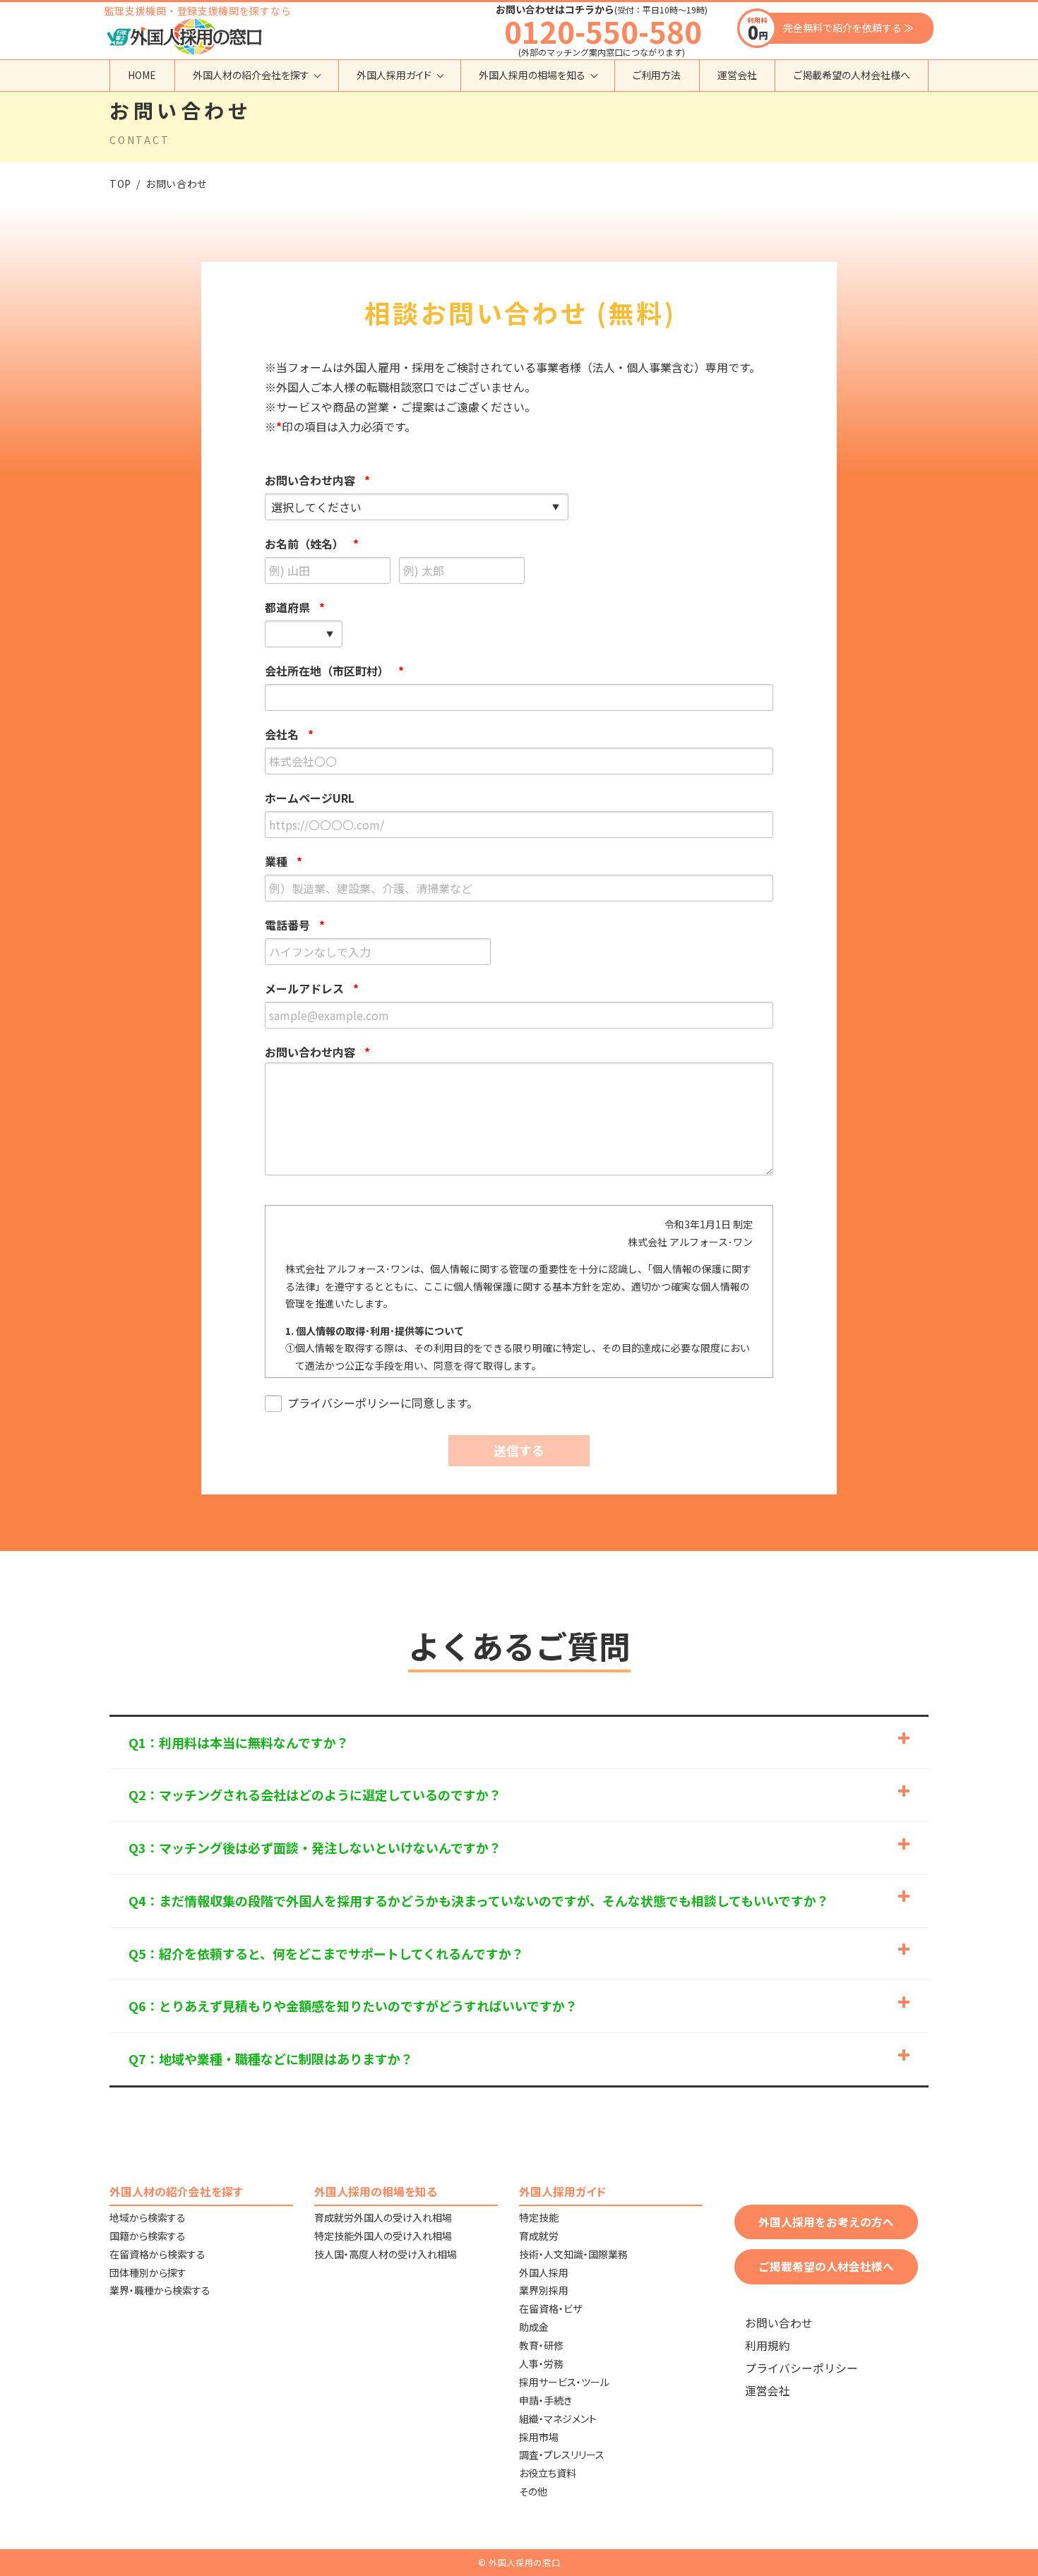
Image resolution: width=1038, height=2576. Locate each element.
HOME (142, 75)
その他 (533, 2491)
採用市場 (539, 2437)
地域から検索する (148, 2217)
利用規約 (768, 2346)
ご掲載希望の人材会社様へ (852, 75)
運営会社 (737, 75)
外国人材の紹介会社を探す (251, 75)
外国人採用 (544, 2272)
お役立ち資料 (548, 2473)
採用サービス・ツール (564, 2382)
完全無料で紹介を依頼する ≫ (848, 28)
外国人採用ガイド (394, 75)
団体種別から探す (148, 2272)
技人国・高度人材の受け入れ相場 (386, 2254)
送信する (519, 1450)
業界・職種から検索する (160, 2290)
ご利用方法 (657, 75)
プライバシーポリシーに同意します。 (383, 1403)
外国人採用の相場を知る (532, 75)
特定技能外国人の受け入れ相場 (383, 2236)
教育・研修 (541, 2345)
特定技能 (539, 2217)
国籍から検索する (148, 2236)
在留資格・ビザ (550, 2308)
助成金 (534, 2327)
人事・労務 (541, 2364)
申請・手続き (545, 2400)
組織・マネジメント (558, 2419)
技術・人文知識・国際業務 (573, 2254)
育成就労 (539, 2236)
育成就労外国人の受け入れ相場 (383, 2217)
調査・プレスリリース (562, 2455)
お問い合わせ (779, 2323)
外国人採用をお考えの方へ (826, 2222)
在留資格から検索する (157, 2254)
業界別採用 (544, 2290)
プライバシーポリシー (801, 2368)
